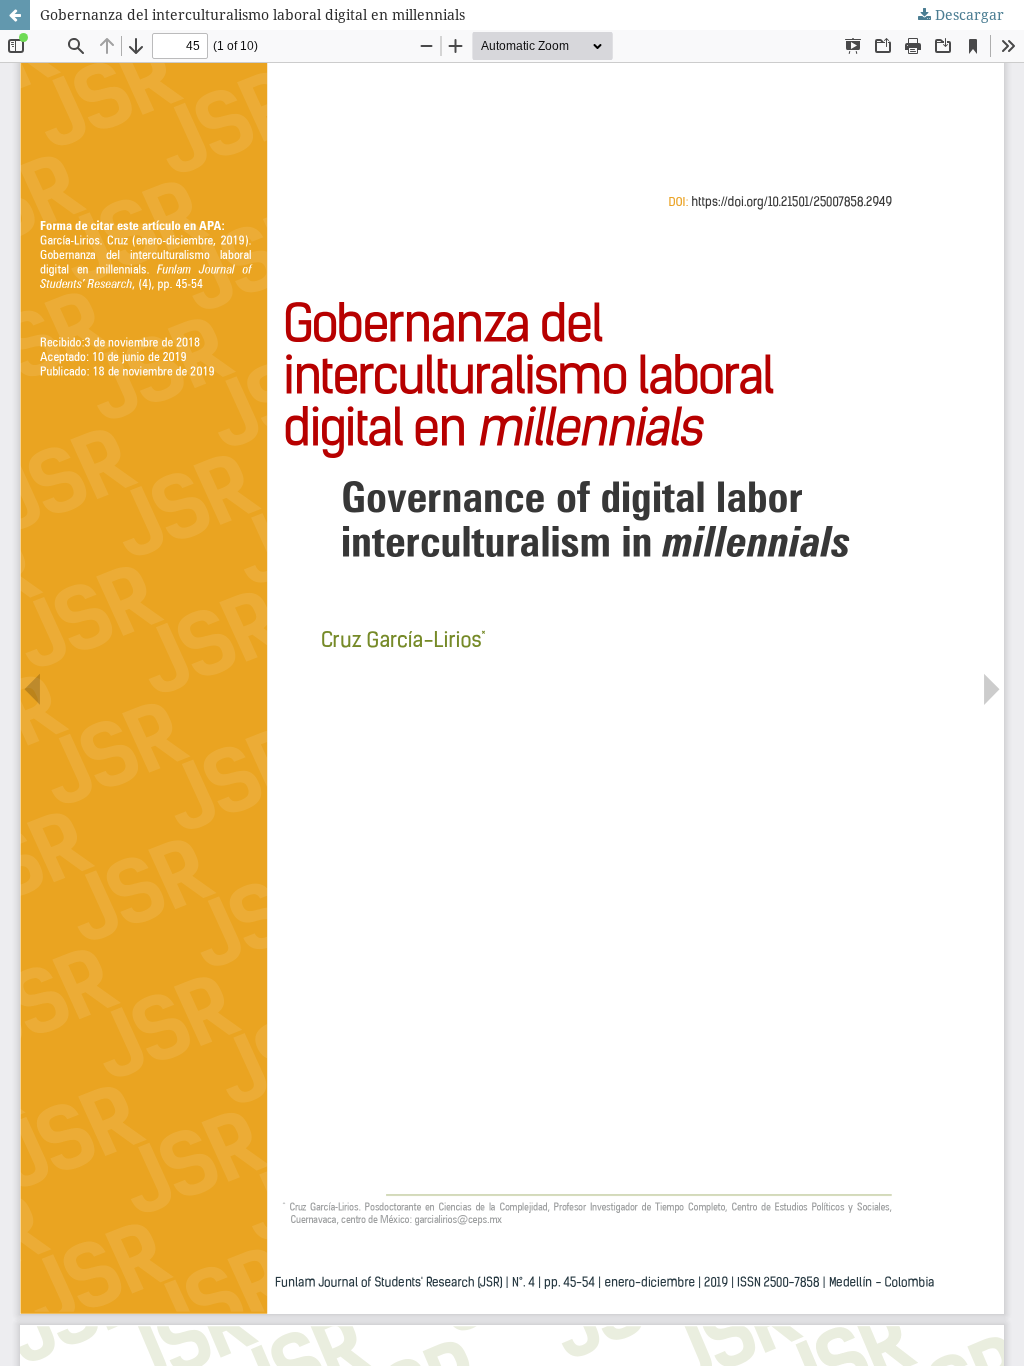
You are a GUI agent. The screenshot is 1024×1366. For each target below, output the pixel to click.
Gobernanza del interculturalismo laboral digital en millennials (252, 14)
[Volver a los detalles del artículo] (15, 15)
